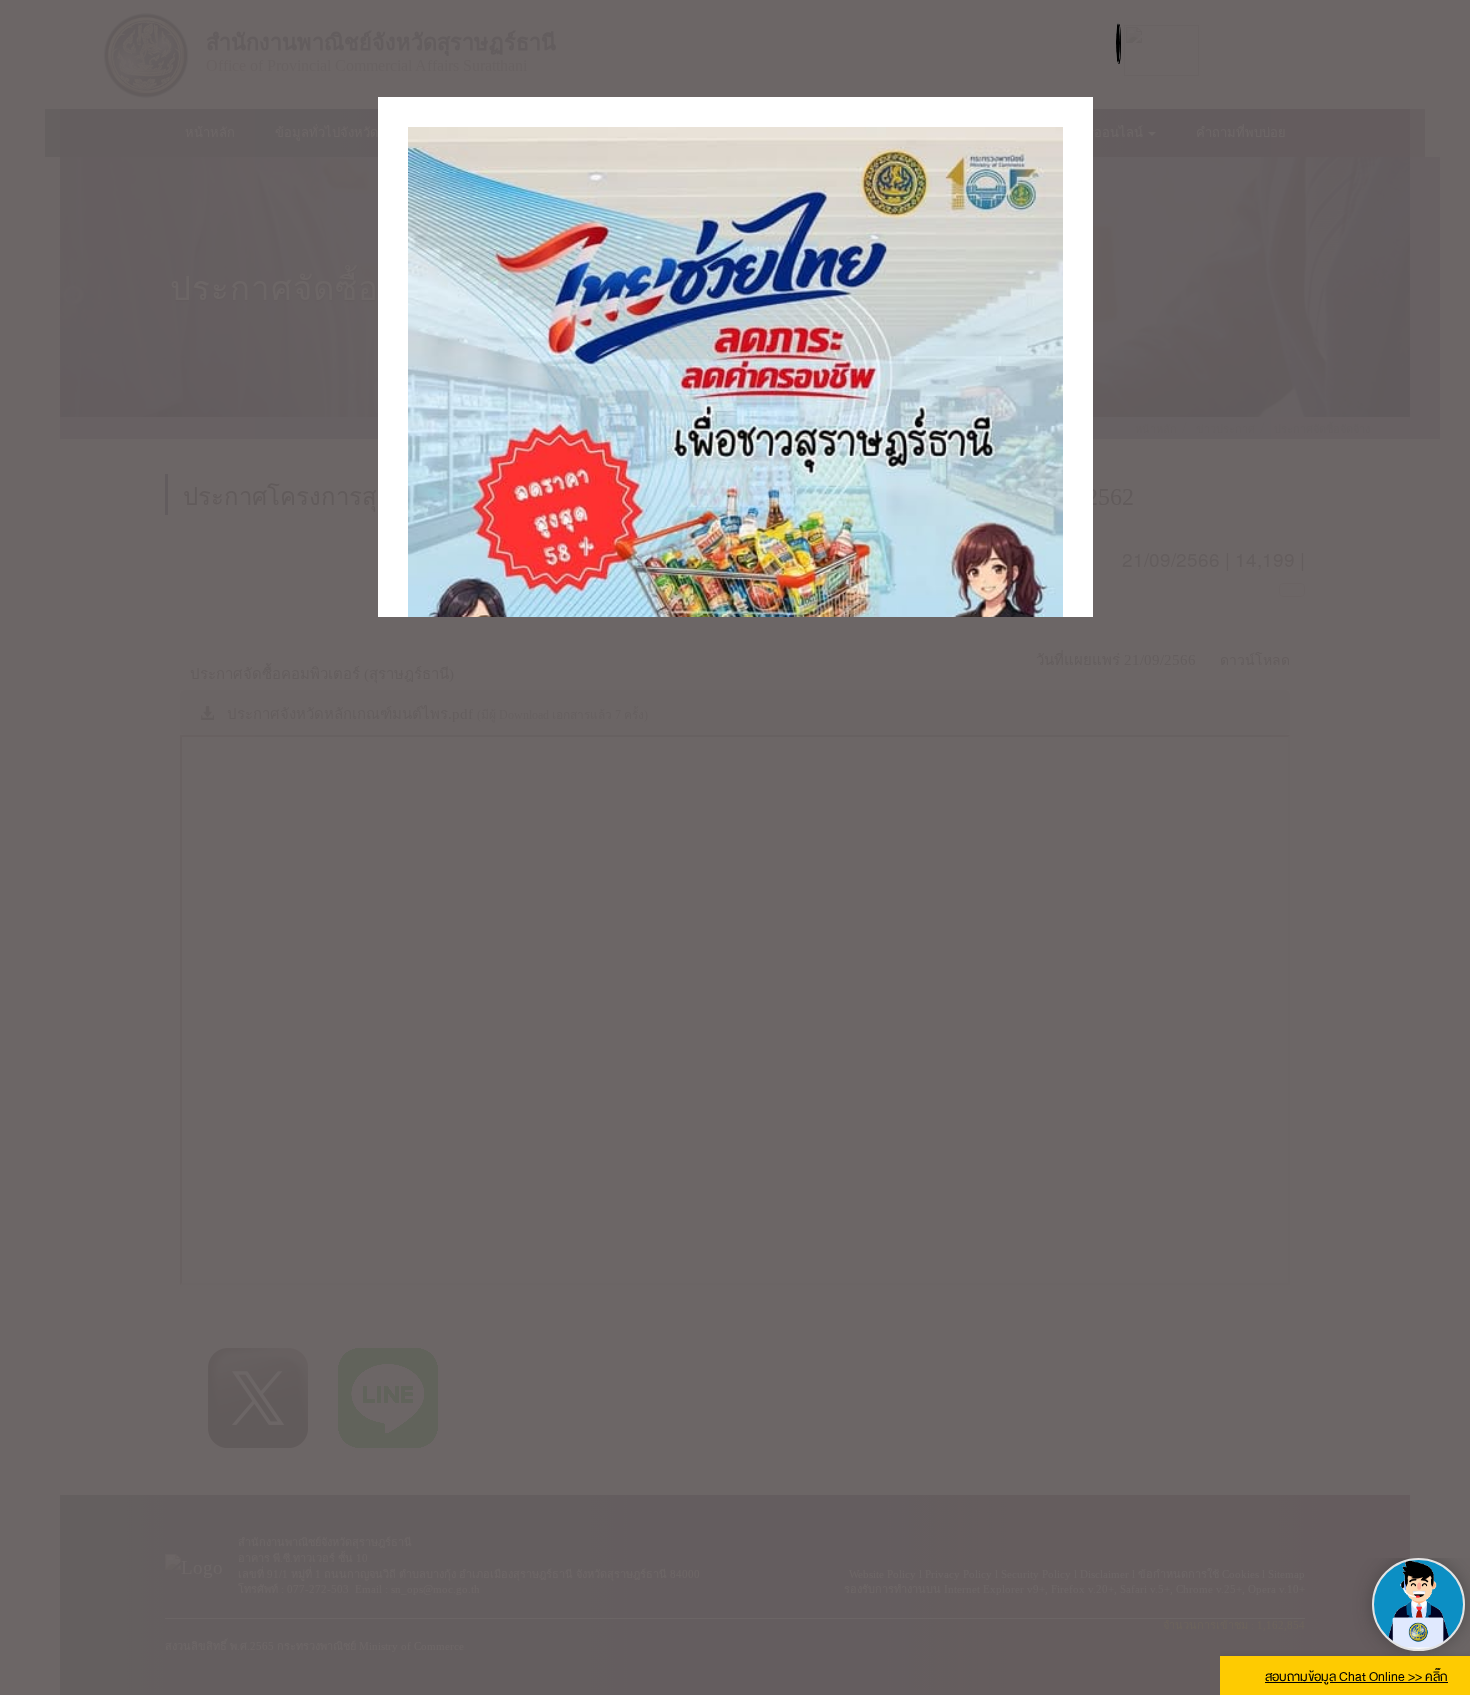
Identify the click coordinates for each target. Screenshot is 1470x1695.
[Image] (735, 563)
